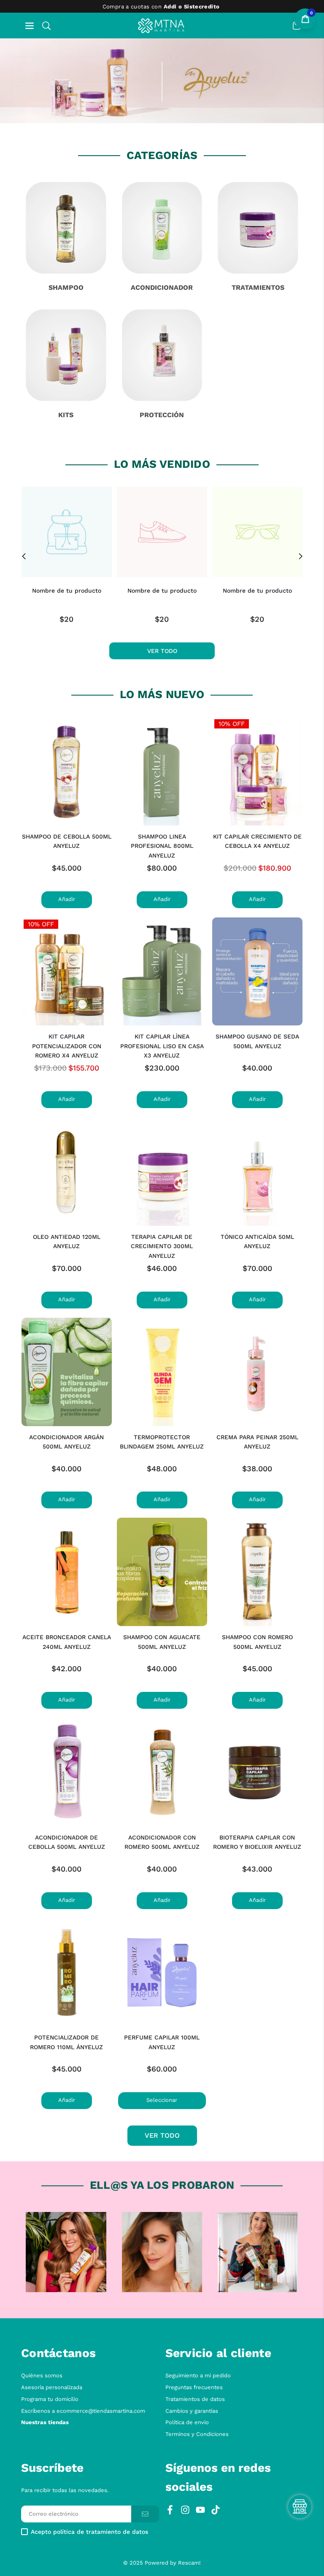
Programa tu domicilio (50, 2399)
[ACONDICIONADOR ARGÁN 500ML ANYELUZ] (67, 1372)
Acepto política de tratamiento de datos (89, 2532)
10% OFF (232, 724)
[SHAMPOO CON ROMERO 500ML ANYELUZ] (257, 1572)
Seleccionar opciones (162, 2103)
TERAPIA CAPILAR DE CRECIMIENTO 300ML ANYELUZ (162, 1246)
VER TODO (162, 2135)
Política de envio (187, 2422)
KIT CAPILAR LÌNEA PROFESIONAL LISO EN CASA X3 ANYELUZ (162, 1046)
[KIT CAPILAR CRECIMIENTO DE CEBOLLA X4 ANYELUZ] (257, 771)
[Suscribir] (145, 2514)
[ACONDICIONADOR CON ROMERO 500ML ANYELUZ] (162, 1772)
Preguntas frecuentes (194, 2387)
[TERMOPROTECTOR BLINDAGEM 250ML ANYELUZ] (162, 1372)
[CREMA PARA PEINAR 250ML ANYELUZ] (257, 1372)
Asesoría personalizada (52, 2387)
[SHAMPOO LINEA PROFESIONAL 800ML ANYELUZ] (162, 771)
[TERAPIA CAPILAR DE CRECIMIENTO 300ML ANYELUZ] (162, 1172)
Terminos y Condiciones (197, 2434)
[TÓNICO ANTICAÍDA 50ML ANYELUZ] (257, 1172)
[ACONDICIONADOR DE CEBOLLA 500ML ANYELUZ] (67, 1772)
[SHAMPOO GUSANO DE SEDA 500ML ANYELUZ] (257, 972)
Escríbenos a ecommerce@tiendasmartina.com (83, 2411)
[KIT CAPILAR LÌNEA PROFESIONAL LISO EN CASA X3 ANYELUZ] (162, 972)
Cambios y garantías (192, 2411)
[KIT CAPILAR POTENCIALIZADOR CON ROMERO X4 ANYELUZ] (67, 972)
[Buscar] (46, 26)
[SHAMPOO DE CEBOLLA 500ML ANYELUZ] (67, 771)
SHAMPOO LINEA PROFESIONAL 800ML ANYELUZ (162, 846)
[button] (30, 26)
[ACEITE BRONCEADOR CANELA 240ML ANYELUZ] (67, 1572)
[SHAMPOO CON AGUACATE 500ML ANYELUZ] (162, 1572)
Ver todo (162, 651)
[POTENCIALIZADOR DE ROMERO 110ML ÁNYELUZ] (67, 1973)
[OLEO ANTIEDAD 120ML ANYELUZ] (67, 1172)
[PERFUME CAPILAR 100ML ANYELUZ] (162, 1973)
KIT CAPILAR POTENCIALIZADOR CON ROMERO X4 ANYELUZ (67, 1046)
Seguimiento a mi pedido (198, 2375)
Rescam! (189, 2563)
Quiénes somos (42, 2375)
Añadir (67, 899)
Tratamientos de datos (195, 2399)
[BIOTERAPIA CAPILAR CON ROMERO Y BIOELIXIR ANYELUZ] (257, 1772)
